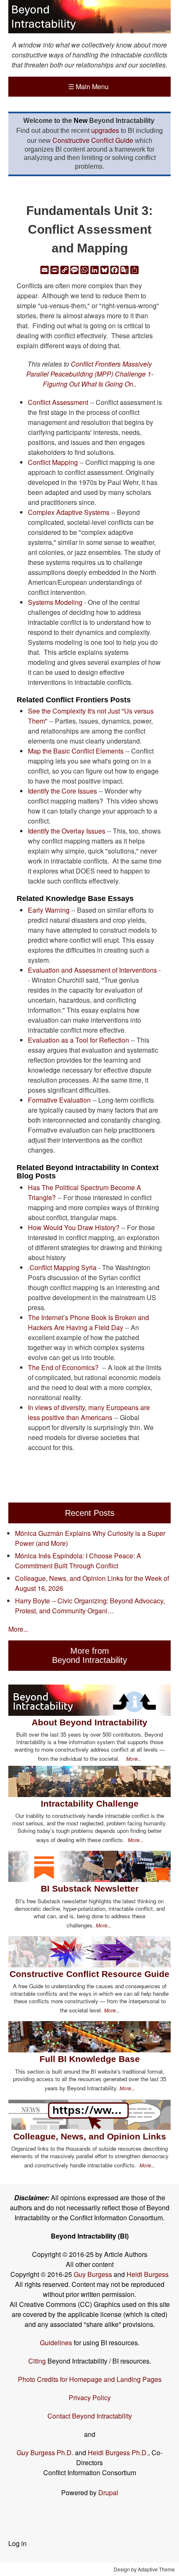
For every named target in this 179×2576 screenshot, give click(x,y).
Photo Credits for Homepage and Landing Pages (90, 2379)
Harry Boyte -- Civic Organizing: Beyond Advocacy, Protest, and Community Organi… (90, 1606)
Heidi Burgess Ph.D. (118, 2452)
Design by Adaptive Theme (144, 2569)
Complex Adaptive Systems (69, 512)
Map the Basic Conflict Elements (76, 751)
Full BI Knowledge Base (90, 2059)
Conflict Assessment (58, 402)
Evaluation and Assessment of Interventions (92, 970)
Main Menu (88, 86)
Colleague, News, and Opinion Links (90, 2136)
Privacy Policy (90, 2398)
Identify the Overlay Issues (67, 831)
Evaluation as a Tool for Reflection (78, 1040)
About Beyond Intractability (89, 1722)
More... (18, 1629)
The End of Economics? (63, 1367)
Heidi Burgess (148, 2274)
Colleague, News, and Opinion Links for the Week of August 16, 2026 (92, 1583)
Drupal (108, 2492)
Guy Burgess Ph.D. (45, 2452)
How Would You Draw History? (74, 1227)
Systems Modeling (55, 602)
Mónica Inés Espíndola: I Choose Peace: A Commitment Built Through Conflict (78, 1561)
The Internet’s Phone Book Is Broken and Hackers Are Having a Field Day (88, 1322)
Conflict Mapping (53, 462)
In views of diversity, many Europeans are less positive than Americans (89, 1412)
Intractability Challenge (90, 1803)
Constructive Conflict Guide (93, 140)
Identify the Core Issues (62, 791)
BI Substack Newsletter (90, 1888)
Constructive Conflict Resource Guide (89, 1974)
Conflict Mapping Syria (63, 1267)
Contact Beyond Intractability (90, 2416)
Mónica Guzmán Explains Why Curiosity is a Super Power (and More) (90, 1538)
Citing (37, 2361)
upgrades (105, 130)
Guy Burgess (94, 2274)
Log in (17, 2543)
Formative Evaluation (59, 1100)
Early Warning (49, 910)
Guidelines (56, 2343)
